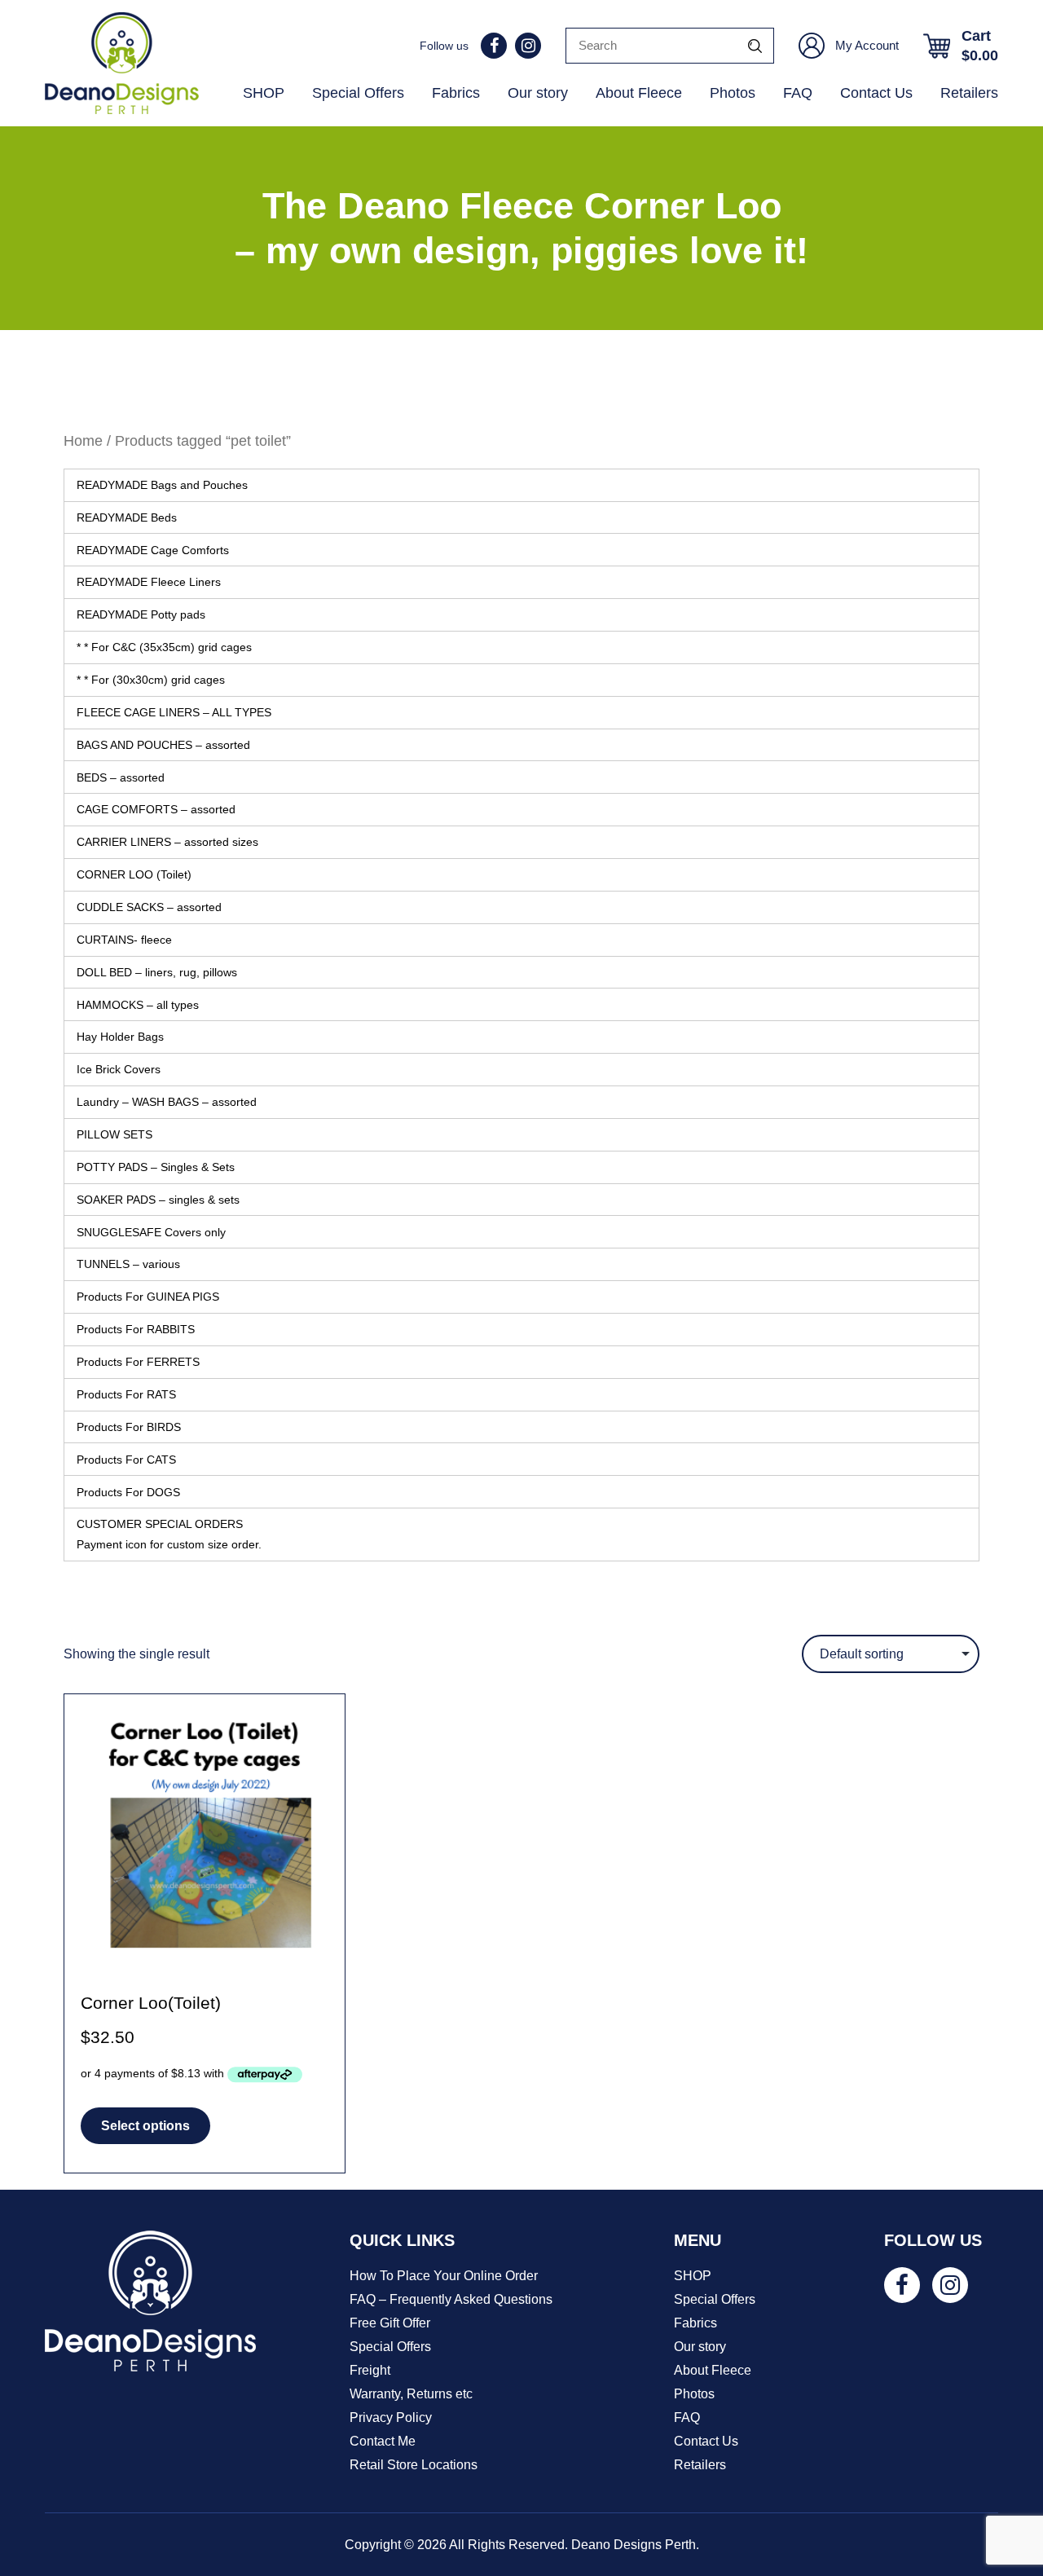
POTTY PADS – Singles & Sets (156, 1167)
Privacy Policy (391, 2417)
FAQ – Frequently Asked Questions (451, 2299)
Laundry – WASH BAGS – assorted (167, 1102)
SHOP (264, 93)
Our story (538, 93)
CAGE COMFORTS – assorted (156, 809)
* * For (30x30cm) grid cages (151, 680)
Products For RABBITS (136, 1329)
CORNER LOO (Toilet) (134, 874)
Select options (145, 2126)
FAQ (798, 93)
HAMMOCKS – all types (138, 1005)
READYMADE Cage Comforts (153, 550)
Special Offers (358, 93)
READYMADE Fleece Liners (149, 582)
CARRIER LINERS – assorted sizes (167, 842)
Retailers (969, 93)
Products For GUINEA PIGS (148, 1297)
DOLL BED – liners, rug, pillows (157, 972)
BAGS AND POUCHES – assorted (163, 745)
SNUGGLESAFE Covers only (151, 1232)
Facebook (494, 46)
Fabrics (456, 93)
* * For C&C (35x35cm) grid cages (164, 647)
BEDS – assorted (121, 777)
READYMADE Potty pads (141, 614)
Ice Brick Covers (119, 1069)
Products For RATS (126, 1394)
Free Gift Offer (390, 2323)
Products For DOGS (128, 1492)
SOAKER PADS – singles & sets (158, 1200)
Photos (733, 93)
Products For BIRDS (129, 1427)
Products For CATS (126, 1460)
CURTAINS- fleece (124, 940)
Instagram (528, 46)
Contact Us (876, 93)
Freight (370, 2370)
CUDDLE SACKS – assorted (149, 907)
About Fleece (639, 93)
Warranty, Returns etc (411, 2394)
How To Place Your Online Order (444, 2276)
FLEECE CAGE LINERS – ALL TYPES (174, 712)
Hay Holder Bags (120, 1037)
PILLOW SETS (114, 1134)
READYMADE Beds (127, 517)
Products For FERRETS (138, 1362)
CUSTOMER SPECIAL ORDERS (169, 1534)
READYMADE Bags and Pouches (162, 485)
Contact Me (383, 2441)
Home (83, 440)
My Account (867, 45)
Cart (980, 46)
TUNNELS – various (128, 1264)
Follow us (444, 46)
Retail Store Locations (414, 2465)
